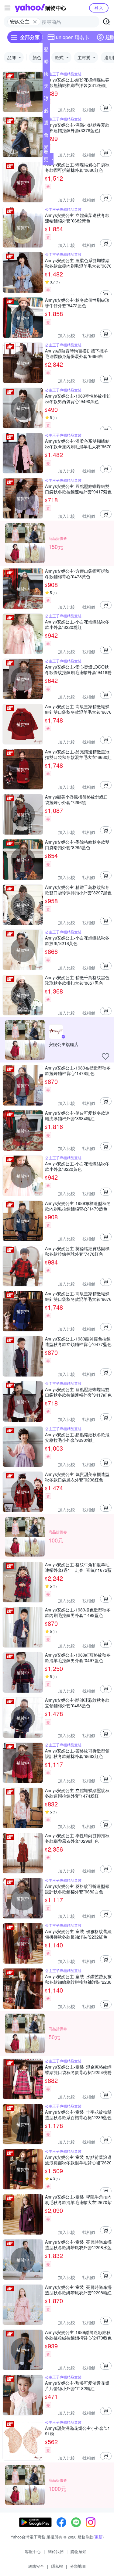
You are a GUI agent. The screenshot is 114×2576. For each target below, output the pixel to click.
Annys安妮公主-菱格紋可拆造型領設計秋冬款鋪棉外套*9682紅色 (77, 1753)
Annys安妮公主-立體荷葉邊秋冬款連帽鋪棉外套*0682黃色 (77, 218)
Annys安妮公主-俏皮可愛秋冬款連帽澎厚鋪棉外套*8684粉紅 (77, 1116)
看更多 (46, 159)
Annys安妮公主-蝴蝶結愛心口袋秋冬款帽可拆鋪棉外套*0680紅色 (77, 167)
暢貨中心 (46, 63)
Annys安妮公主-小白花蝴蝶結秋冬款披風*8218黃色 (77, 940)
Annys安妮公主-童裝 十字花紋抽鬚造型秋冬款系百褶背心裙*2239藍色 (78, 2115)
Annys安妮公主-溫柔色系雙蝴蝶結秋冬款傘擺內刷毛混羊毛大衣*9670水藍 (78, 263)
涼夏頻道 (46, 99)
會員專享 (46, 136)
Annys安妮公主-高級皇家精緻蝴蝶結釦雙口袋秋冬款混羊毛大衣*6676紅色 (78, 709)
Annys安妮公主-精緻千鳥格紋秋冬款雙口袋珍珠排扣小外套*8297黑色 (78, 890)
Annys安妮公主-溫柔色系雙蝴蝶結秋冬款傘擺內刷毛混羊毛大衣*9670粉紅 (78, 444)
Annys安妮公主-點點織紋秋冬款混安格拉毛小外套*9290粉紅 (77, 1437)
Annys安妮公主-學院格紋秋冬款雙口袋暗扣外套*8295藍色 (77, 845)
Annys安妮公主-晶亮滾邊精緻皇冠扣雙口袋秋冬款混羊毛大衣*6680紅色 (78, 754)
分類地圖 (78, 2566)
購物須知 (78, 2551)
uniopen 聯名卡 (73, 37)
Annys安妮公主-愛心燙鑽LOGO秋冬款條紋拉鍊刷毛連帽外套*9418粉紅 (78, 669)
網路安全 (36, 2566)
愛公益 (46, 148)
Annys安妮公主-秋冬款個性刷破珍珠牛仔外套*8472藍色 (77, 303)
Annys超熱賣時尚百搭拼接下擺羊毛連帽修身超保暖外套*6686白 (76, 353)
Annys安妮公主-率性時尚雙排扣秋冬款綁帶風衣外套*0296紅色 (77, 1838)
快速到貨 (46, 75)
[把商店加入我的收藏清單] (105, 1056)
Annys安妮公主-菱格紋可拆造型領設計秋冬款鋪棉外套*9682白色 (77, 1889)
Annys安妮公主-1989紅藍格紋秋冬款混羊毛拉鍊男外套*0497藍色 (78, 1658)
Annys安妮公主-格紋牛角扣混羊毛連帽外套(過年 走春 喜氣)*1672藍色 (78, 1567)
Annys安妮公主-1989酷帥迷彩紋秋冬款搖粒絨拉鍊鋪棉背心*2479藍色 (78, 2335)
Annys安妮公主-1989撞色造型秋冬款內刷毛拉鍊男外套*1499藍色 (78, 1612)
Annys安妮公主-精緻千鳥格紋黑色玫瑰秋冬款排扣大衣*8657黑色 (77, 980)
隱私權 (57, 2566)
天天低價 (46, 87)
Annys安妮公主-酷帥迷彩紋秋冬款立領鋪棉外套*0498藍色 (77, 1703)
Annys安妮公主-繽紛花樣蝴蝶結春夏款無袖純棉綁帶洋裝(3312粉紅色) (77, 82)
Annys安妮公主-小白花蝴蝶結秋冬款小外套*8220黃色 (77, 1166)
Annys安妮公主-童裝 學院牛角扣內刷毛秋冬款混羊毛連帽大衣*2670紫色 (78, 2199)
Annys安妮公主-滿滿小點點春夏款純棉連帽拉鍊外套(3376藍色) (77, 128)
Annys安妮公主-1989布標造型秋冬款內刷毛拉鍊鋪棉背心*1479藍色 (78, 1206)
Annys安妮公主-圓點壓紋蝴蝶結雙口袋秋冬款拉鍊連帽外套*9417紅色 (78, 1392)
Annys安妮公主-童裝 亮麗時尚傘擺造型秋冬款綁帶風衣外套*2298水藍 (78, 2245)
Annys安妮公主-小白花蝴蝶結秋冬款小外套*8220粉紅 (77, 624)
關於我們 (56, 2551)
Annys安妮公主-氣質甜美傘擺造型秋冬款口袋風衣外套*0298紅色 (77, 1477)
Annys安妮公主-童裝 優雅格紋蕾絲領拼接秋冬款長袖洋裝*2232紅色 (78, 1934)
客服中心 (33, 2551)
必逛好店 (46, 112)
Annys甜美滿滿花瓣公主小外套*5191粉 (78, 2431)
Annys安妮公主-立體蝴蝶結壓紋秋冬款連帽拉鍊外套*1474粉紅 (77, 1793)
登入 (99, 8)
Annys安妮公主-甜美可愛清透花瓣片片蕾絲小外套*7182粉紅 (77, 2386)
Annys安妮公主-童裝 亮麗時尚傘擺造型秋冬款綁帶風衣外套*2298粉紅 (78, 2290)
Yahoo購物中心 (40, 8)
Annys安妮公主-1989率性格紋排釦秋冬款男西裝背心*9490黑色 (78, 399)
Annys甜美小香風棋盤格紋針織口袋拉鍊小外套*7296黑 (76, 799)
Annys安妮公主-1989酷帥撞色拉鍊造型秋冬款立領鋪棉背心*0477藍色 (78, 1341)
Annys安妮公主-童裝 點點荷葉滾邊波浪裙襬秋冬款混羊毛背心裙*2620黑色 (78, 2160)
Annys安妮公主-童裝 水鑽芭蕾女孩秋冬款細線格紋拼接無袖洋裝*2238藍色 (78, 1979)
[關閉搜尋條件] (35, 22)
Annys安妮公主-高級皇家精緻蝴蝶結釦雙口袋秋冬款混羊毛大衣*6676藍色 (78, 1296)
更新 (98, 2537)
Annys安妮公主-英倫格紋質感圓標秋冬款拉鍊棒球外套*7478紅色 (77, 1251)
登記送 (46, 51)
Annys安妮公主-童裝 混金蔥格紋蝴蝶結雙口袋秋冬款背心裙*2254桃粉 (78, 2069)
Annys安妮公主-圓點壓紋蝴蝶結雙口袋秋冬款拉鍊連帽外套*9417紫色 (78, 489)
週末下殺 (46, 124)
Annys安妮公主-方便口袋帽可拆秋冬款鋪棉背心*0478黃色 (77, 574)
